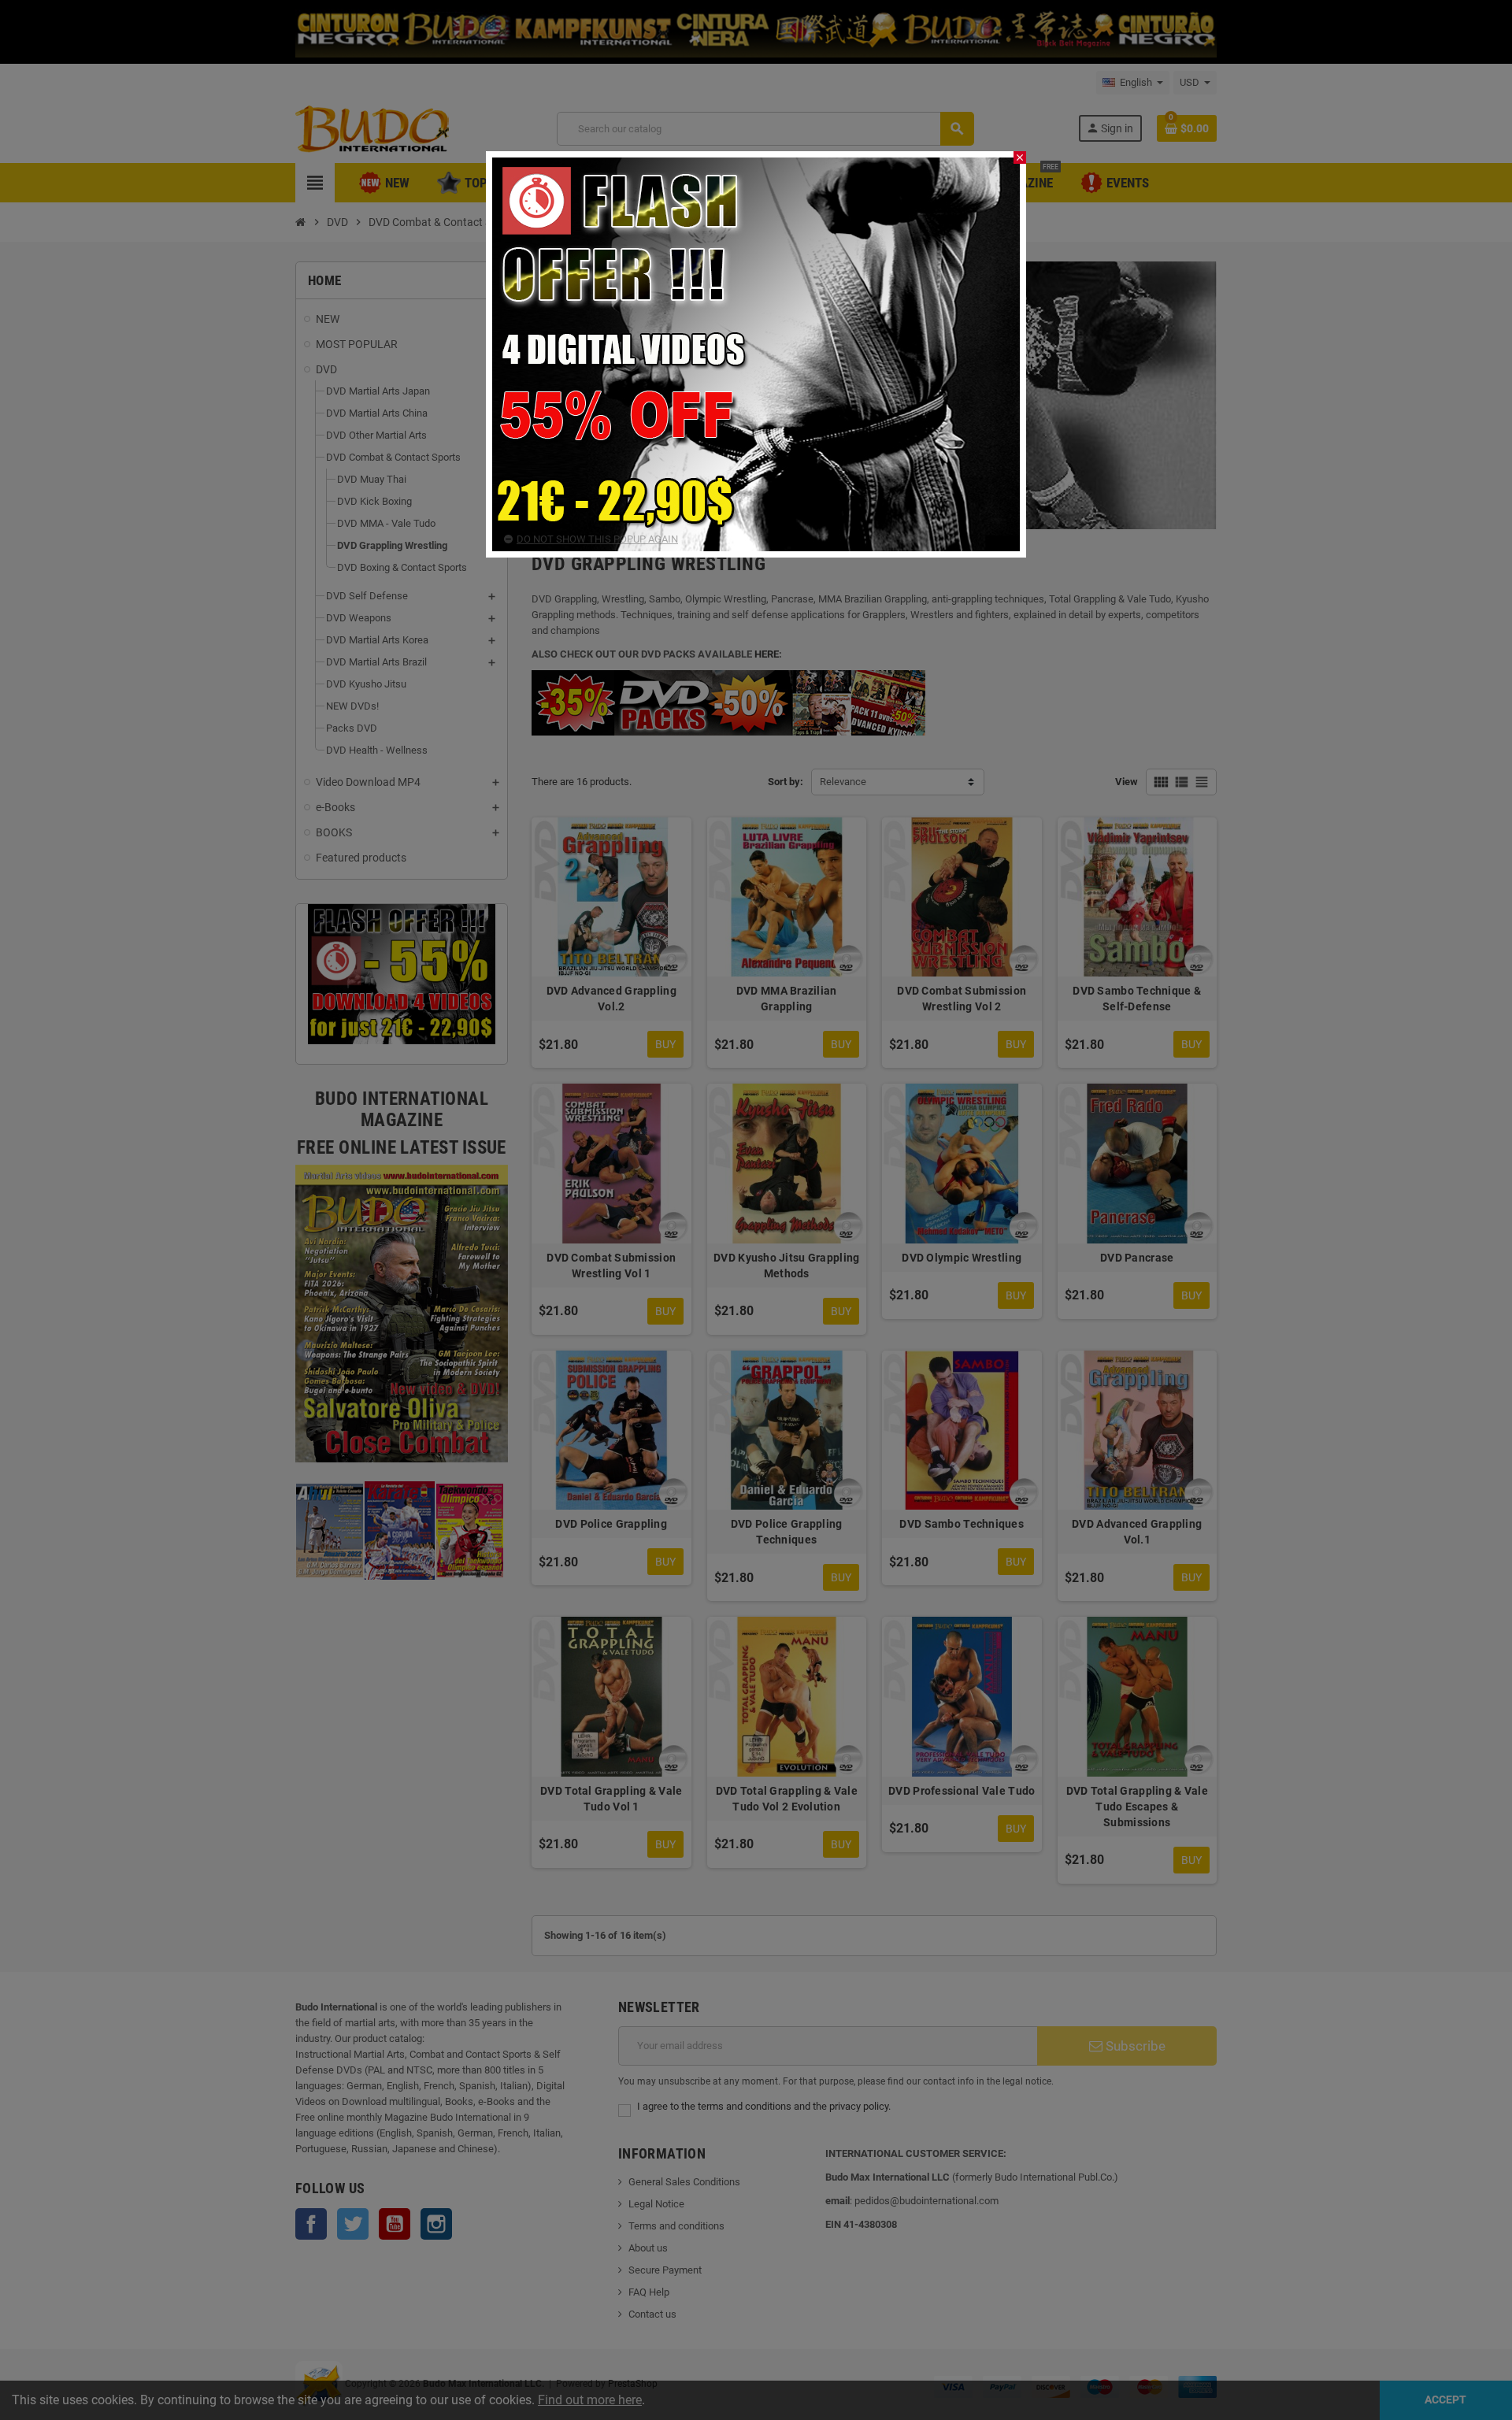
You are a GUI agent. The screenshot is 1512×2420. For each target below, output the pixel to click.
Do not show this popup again (597, 539)
